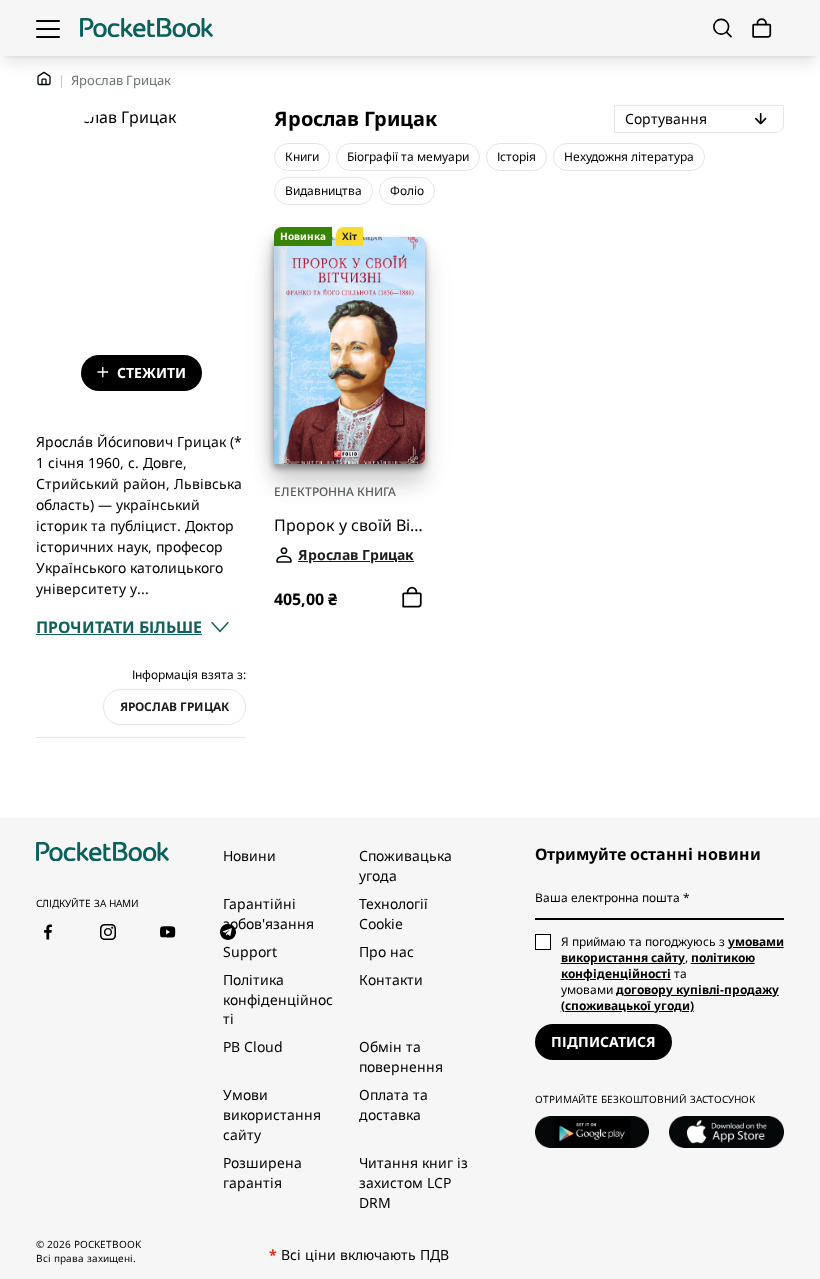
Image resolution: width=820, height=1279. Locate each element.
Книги (302, 156)
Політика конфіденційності (278, 999)
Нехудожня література (629, 156)
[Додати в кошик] (412, 598)
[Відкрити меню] (48, 28)
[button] (133, 627)
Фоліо (407, 190)
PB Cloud (253, 1046)
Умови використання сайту (272, 1114)
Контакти (391, 979)
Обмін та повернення (401, 1056)
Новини (249, 855)
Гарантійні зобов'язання (268, 913)
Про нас (386, 951)
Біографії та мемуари (408, 156)
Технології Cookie (393, 913)
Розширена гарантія (262, 1172)
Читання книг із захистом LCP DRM (413, 1182)
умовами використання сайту (672, 949)
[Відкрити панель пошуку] (722, 28)
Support (250, 951)
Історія (516, 156)
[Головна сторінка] (146, 28)
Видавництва (323, 190)
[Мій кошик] (762, 28)
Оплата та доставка (393, 1104)
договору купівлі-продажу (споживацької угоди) (670, 997)
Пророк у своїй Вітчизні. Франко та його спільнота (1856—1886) (349, 525)
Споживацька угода (405, 865)
